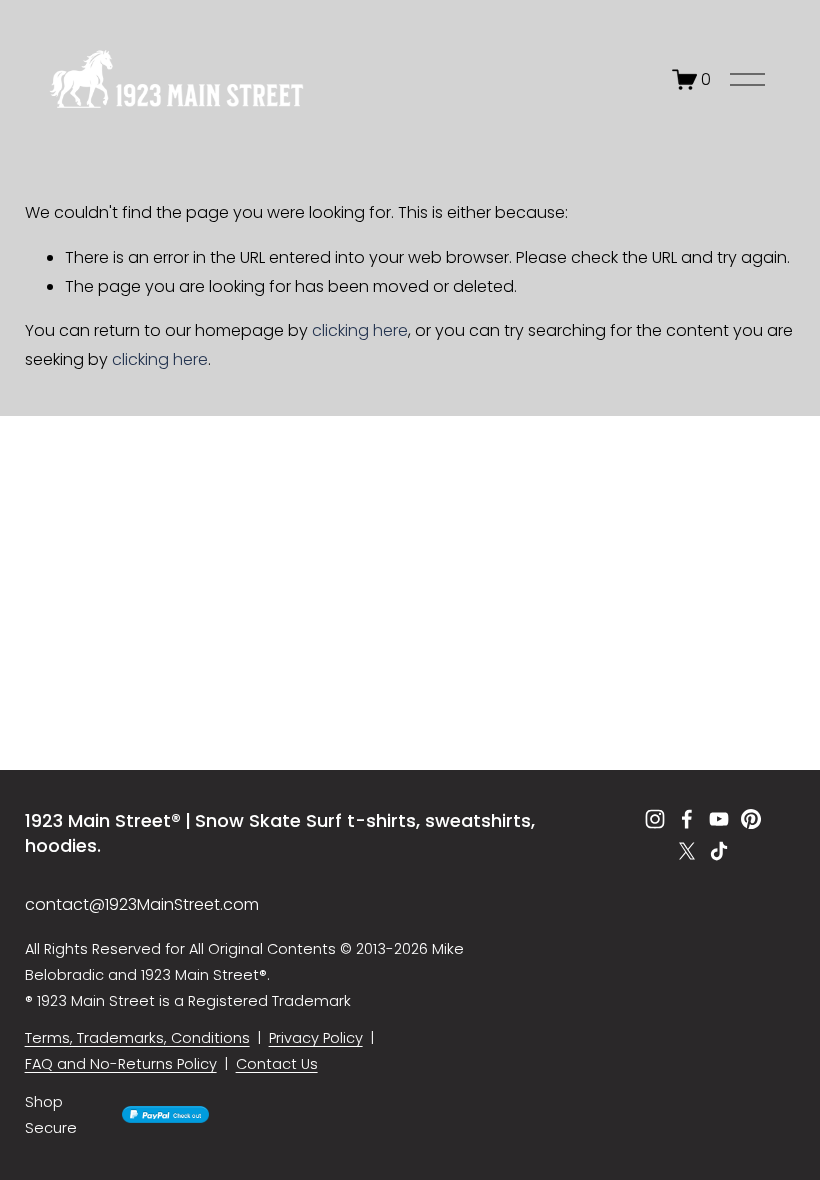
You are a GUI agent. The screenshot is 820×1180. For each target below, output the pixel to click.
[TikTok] (719, 851)
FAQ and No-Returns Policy (121, 1064)
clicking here (360, 330)
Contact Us (277, 1064)
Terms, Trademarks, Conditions (137, 1038)
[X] (687, 851)
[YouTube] (719, 819)
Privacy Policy (316, 1038)
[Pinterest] (751, 819)
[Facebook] (687, 819)
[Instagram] (655, 819)
